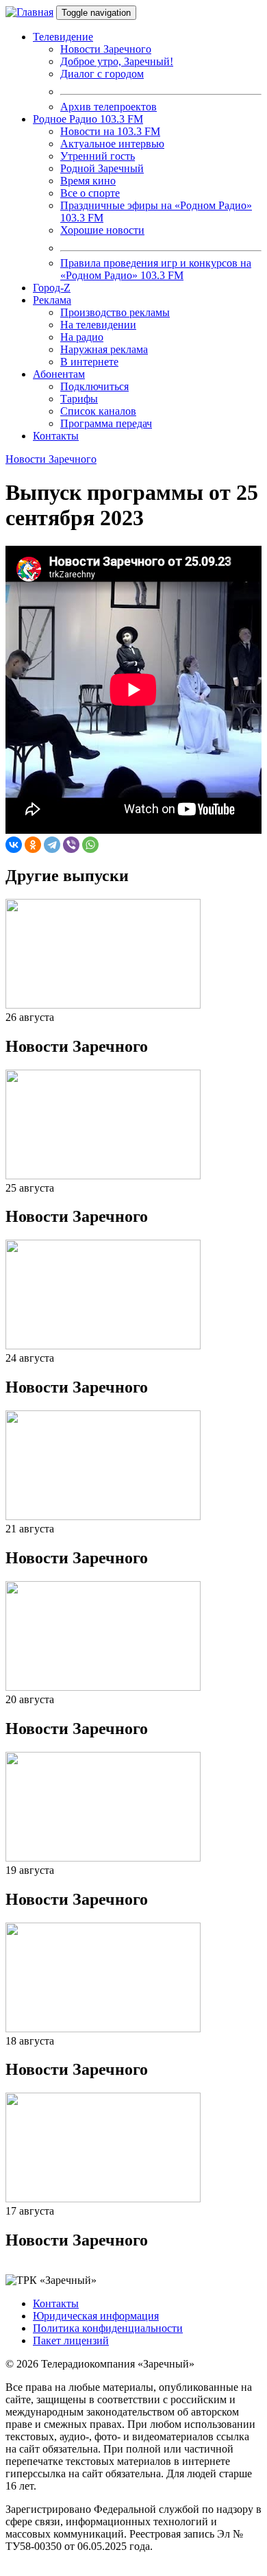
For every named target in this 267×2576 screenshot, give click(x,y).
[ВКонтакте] (14, 845)
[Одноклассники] (33, 845)
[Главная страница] (29, 12)
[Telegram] (52, 845)
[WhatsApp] (90, 845)
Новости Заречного (51, 459)
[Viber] (71, 845)
